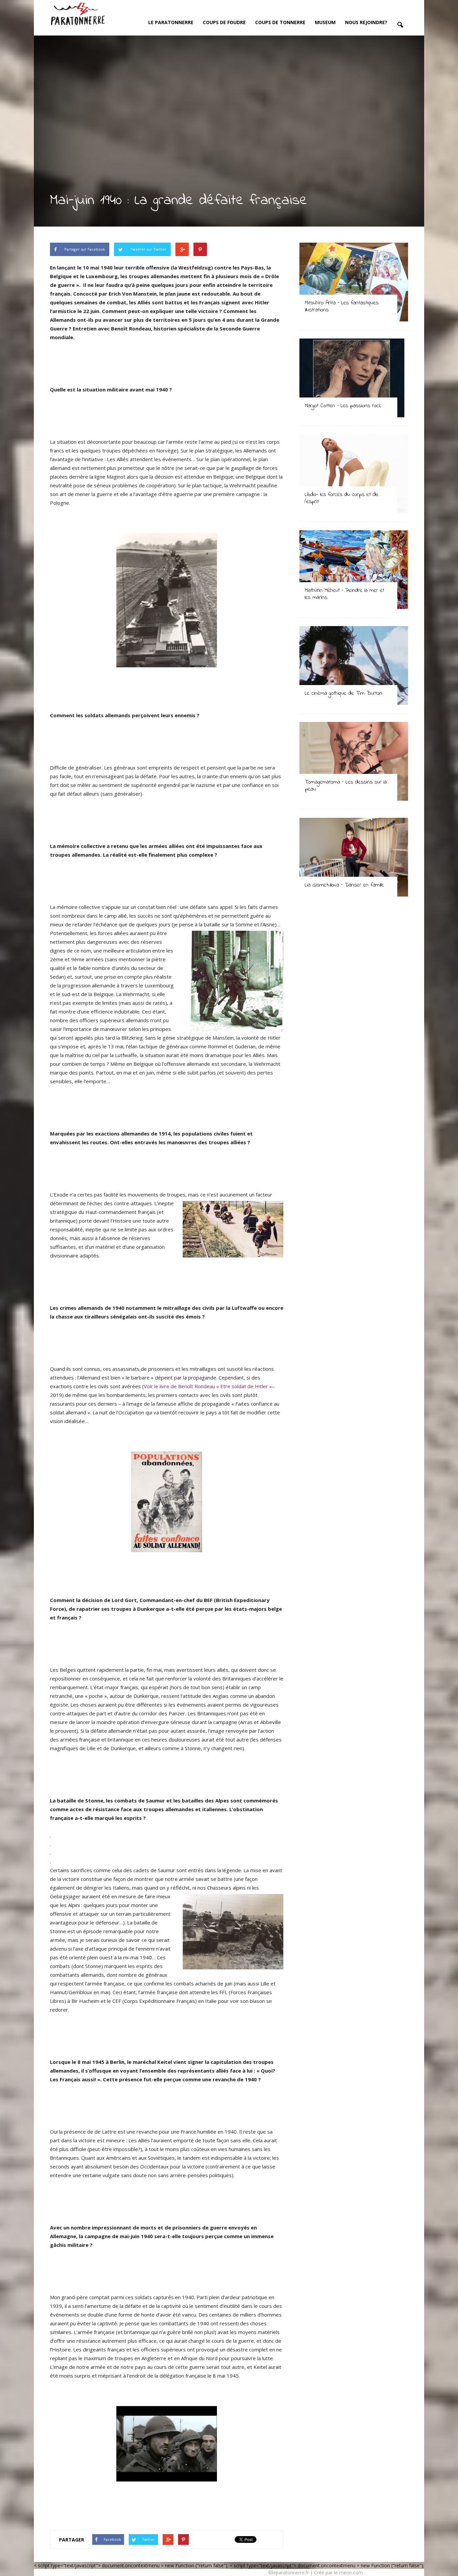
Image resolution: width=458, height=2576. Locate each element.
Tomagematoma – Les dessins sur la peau (346, 786)
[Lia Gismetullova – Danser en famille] (354, 857)
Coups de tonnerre (280, 22)
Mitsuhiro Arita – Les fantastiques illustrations (342, 306)
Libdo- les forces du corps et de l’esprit (342, 498)
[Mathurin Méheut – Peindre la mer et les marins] (354, 570)
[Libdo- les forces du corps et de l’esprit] (354, 474)
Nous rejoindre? (366, 22)
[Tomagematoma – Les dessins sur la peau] (354, 761)
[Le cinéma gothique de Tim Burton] (354, 665)
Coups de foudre (224, 22)
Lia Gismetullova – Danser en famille (344, 885)
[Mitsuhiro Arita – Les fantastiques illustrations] (354, 282)
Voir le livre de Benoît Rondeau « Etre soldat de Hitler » (208, 1386)
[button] (400, 25)
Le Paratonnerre (171, 22)
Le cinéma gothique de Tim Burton (343, 693)
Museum (325, 22)
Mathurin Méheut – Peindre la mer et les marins (345, 594)
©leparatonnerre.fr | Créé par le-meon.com (316, 2572)
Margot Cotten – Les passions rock (343, 406)
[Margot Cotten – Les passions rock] (354, 378)
